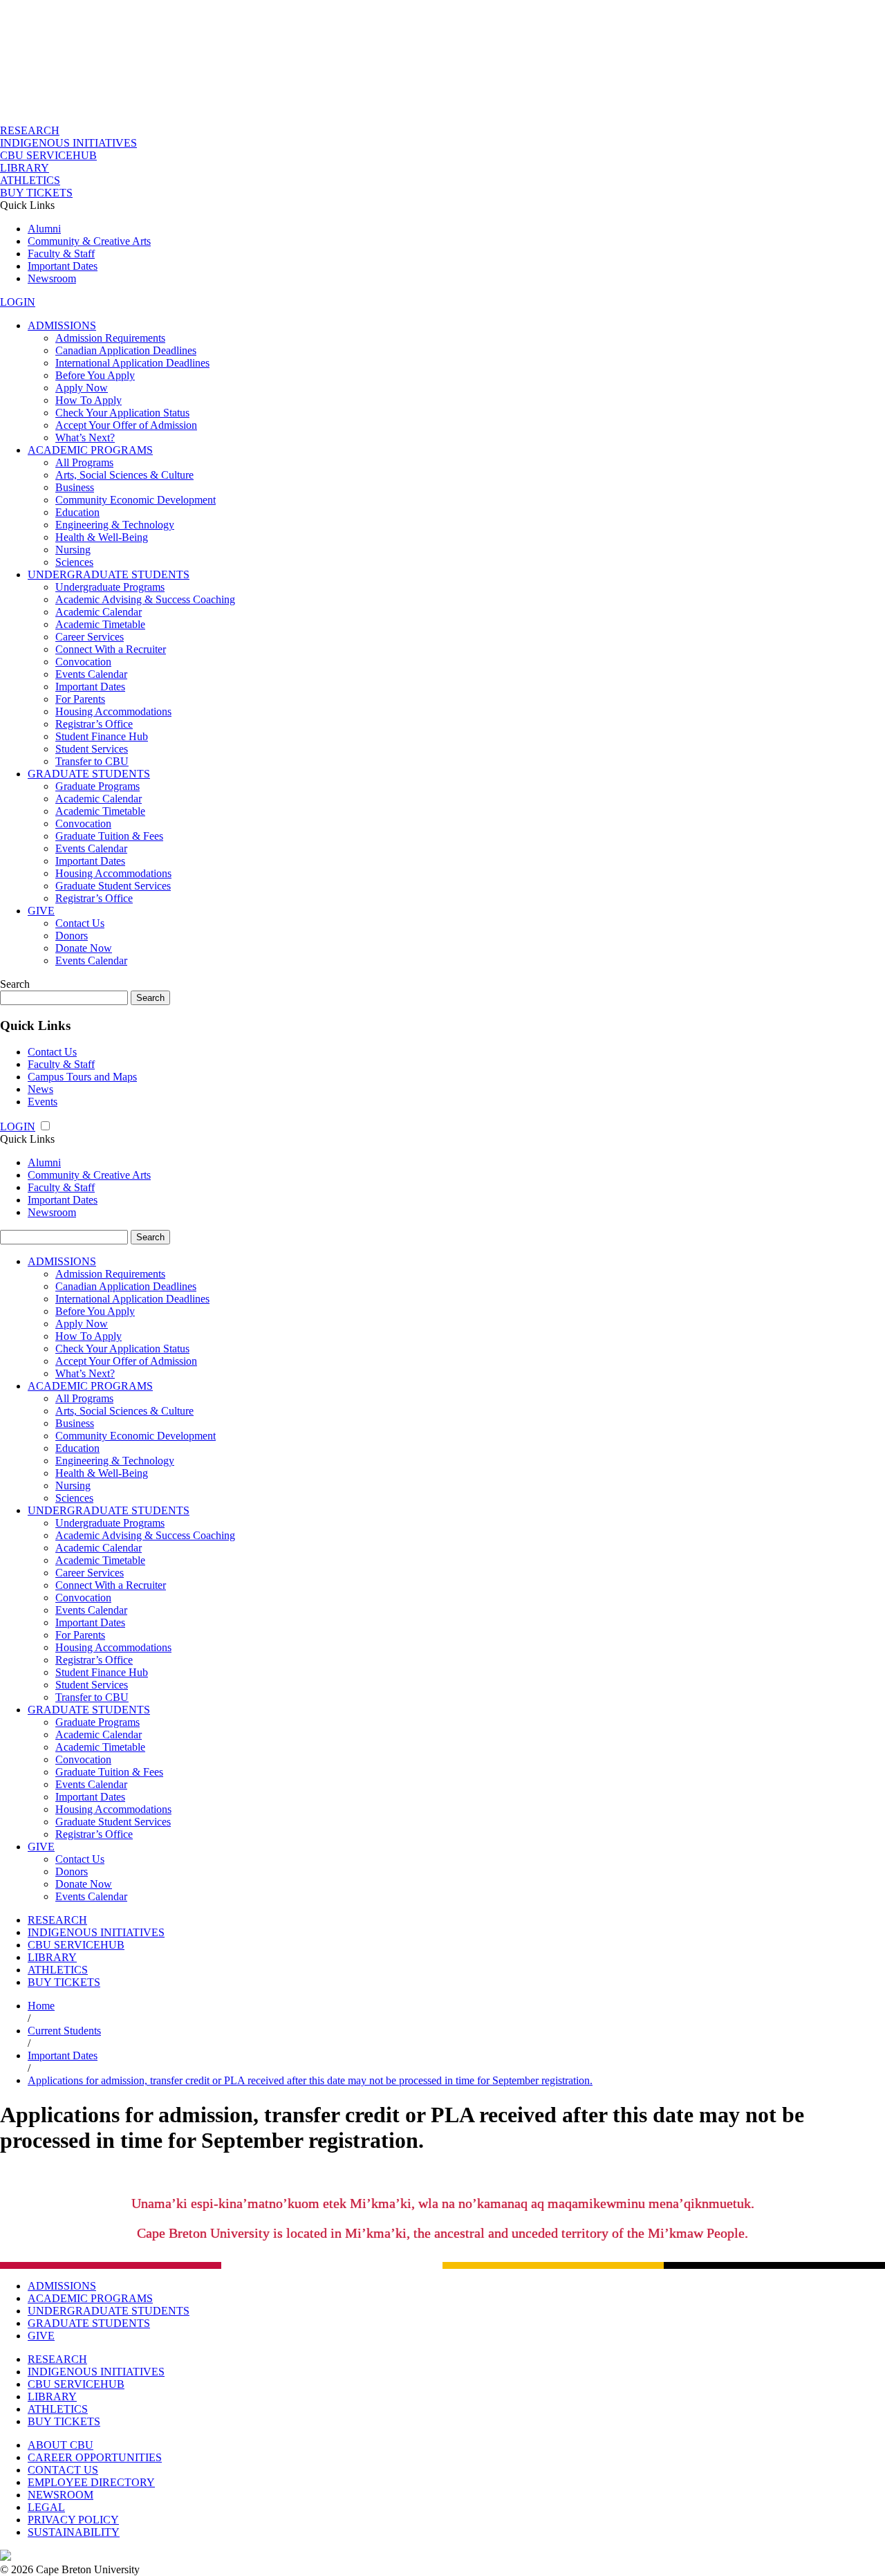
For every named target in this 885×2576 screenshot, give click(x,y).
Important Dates (63, 266)
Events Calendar (91, 674)
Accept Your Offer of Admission (126, 425)
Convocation (83, 662)
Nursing (73, 550)
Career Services (90, 637)
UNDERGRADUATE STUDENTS (109, 574)
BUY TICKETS (36, 193)
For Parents (80, 699)
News (40, 1089)
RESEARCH (30, 130)
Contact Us (80, 923)
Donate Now (84, 948)
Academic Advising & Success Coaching (145, 599)
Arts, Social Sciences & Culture (124, 475)
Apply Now (82, 388)
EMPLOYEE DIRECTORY (91, 2482)
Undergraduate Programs (110, 587)
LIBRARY (25, 168)
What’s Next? (85, 438)
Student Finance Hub (102, 736)
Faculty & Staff (61, 254)
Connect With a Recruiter (111, 649)
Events (43, 1102)
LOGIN (18, 302)
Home (41, 2006)
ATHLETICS (30, 180)
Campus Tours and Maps (82, 1077)
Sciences (74, 562)
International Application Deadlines (132, 363)
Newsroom (52, 278)
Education (77, 512)
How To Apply (88, 400)
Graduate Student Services (113, 886)
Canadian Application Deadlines (126, 350)
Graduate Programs (97, 786)
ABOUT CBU (60, 2445)
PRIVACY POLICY (73, 2520)
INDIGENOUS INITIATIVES (68, 143)
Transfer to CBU (92, 761)
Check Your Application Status (122, 413)
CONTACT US (63, 2470)
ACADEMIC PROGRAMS (90, 450)
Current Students (64, 2031)
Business (75, 487)
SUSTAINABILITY (74, 2532)
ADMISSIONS (62, 325)
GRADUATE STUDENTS (89, 774)
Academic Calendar (99, 612)
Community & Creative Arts (89, 241)
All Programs (84, 462)
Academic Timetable (100, 624)
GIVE (41, 911)
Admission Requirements (110, 338)
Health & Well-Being (102, 537)
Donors (72, 936)
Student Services (92, 749)
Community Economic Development (136, 500)
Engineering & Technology (115, 525)
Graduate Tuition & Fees (109, 836)
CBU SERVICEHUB (48, 155)
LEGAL (46, 2507)
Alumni (44, 229)
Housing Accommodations (113, 711)
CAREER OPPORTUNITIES (95, 2457)
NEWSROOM (60, 2495)
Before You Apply (95, 375)
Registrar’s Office (94, 724)
